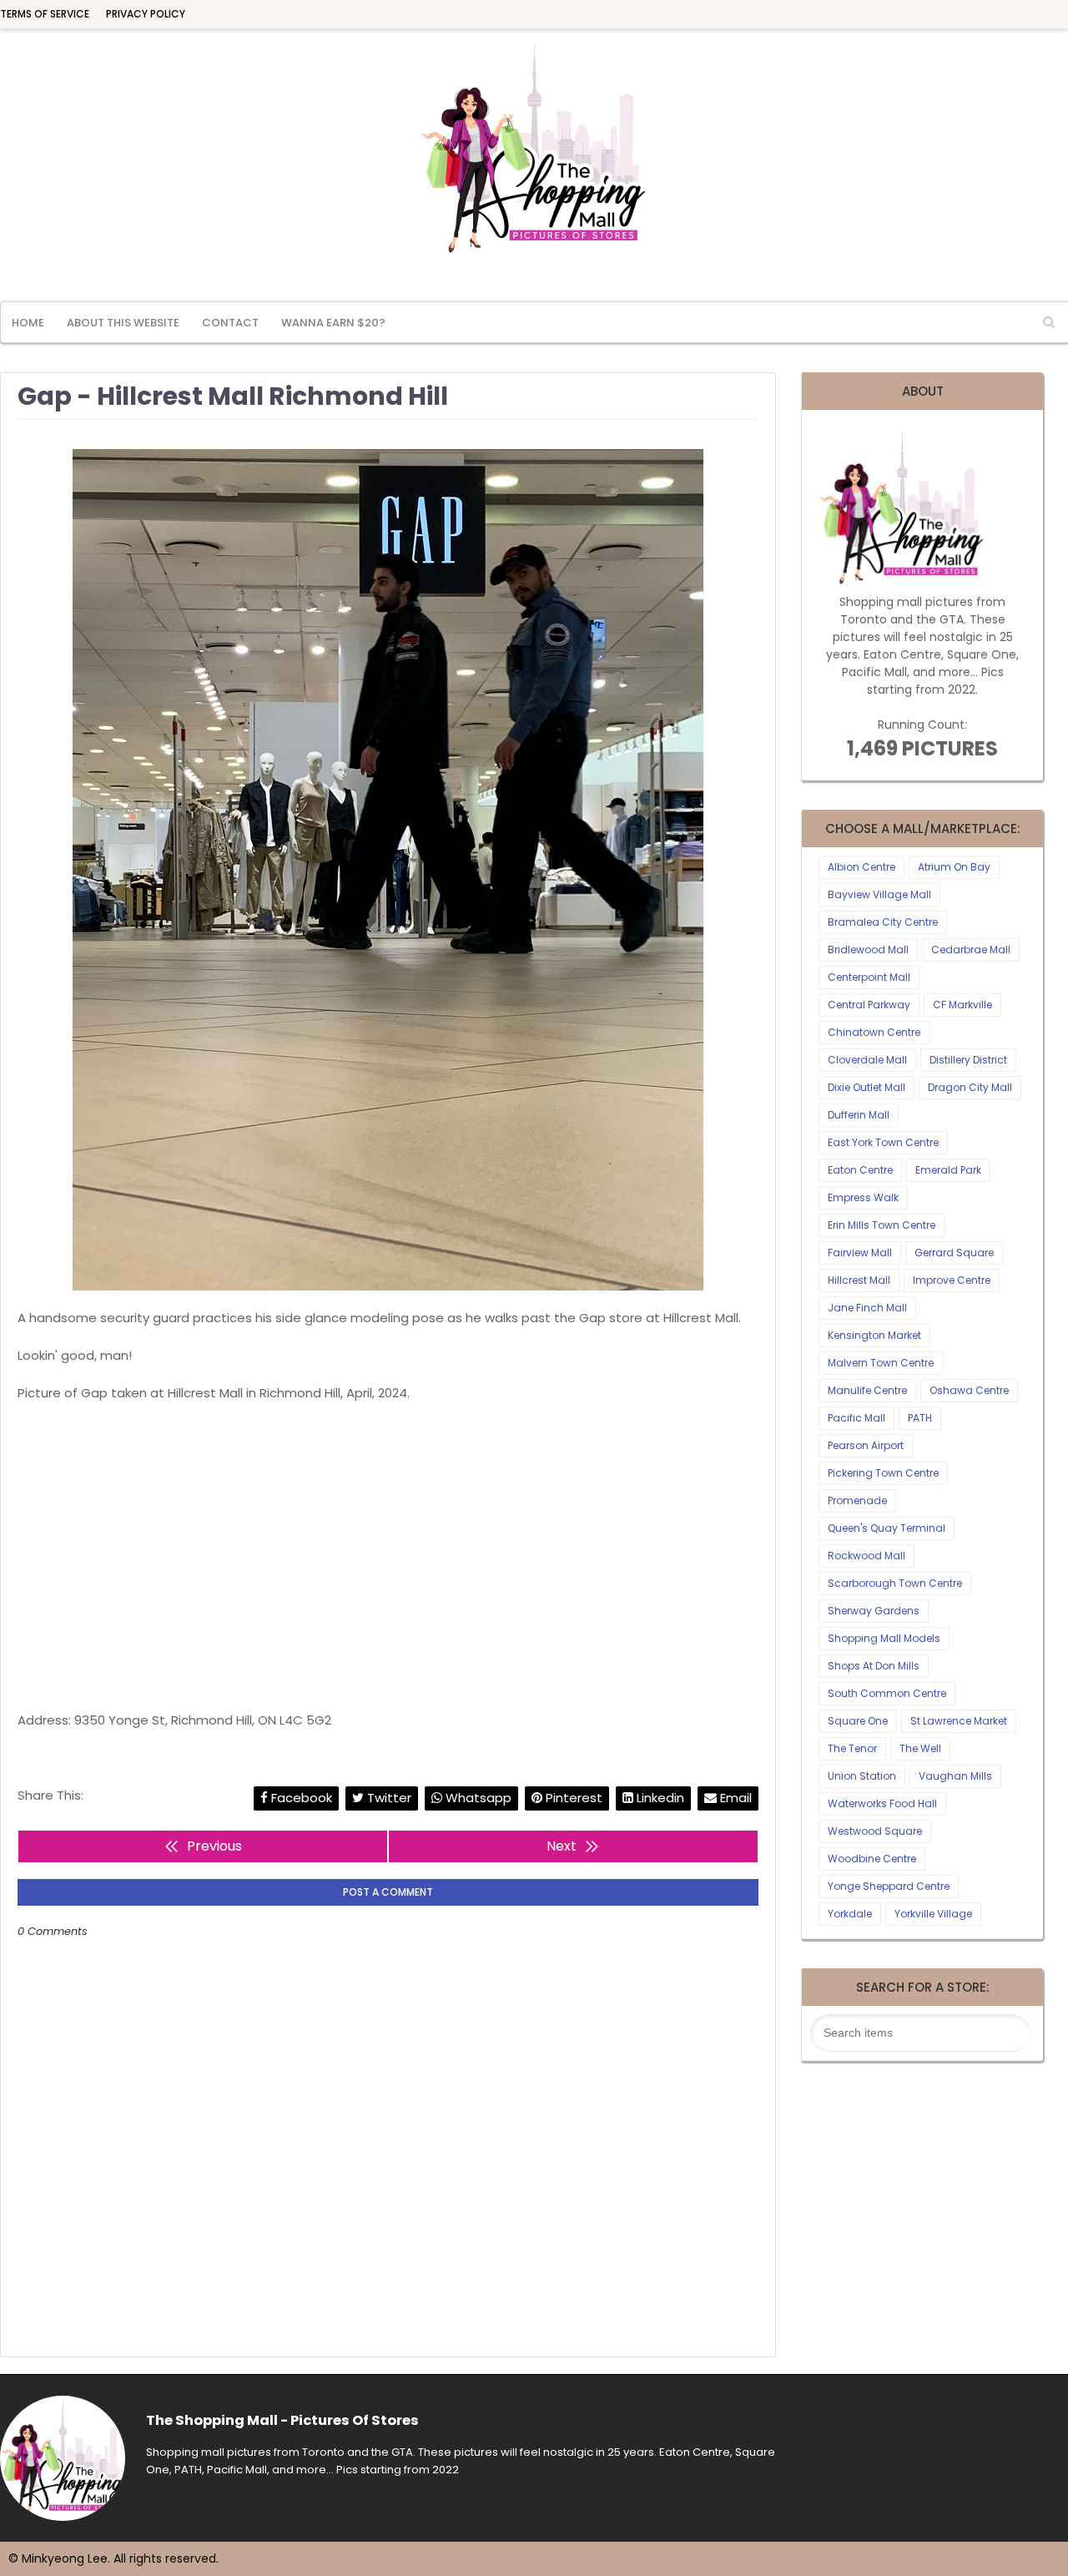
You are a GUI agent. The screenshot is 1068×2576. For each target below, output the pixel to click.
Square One (858, 1721)
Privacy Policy (146, 14)
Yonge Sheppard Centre (889, 1886)
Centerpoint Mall (869, 977)
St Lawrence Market (959, 1721)
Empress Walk (863, 1197)
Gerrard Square (954, 1253)
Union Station (862, 1776)
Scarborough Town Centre (895, 1583)
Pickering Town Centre (883, 1473)
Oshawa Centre (969, 1390)
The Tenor (852, 1748)
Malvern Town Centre (881, 1363)
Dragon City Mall (970, 1087)
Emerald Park (948, 1170)
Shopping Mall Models (884, 1638)
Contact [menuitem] (230, 323)
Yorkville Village (933, 1914)
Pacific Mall (856, 1418)
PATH (920, 1418)
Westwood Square (875, 1831)
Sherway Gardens (874, 1611)
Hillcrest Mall (859, 1280)
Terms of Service (45, 14)
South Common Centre (887, 1693)
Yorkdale (850, 1914)
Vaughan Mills (955, 1776)
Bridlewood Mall (868, 950)
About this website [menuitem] (123, 323)
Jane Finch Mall (867, 1308)
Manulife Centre (867, 1390)
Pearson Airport (866, 1445)
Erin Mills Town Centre (882, 1225)
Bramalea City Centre (883, 922)
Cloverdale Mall (867, 1060)
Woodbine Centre (872, 1859)
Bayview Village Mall (879, 894)
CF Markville (962, 1005)
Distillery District (968, 1060)
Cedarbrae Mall (971, 950)
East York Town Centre (883, 1142)
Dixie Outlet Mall (866, 1087)
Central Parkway (869, 1005)
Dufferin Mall (859, 1115)
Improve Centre (952, 1280)
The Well (920, 1748)
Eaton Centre (860, 1170)
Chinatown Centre (874, 1032)
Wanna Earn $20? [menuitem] (333, 323)
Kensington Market (874, 1335)
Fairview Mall (860, 1253)
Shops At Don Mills (874, 1666)
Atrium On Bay (954, 867)
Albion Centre (861, 867)
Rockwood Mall (866, 1556)
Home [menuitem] (28, 323)
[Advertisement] (388, 1557)
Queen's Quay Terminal (887, 1528)
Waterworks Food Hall (882, 1803)
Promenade (857, 1500)
